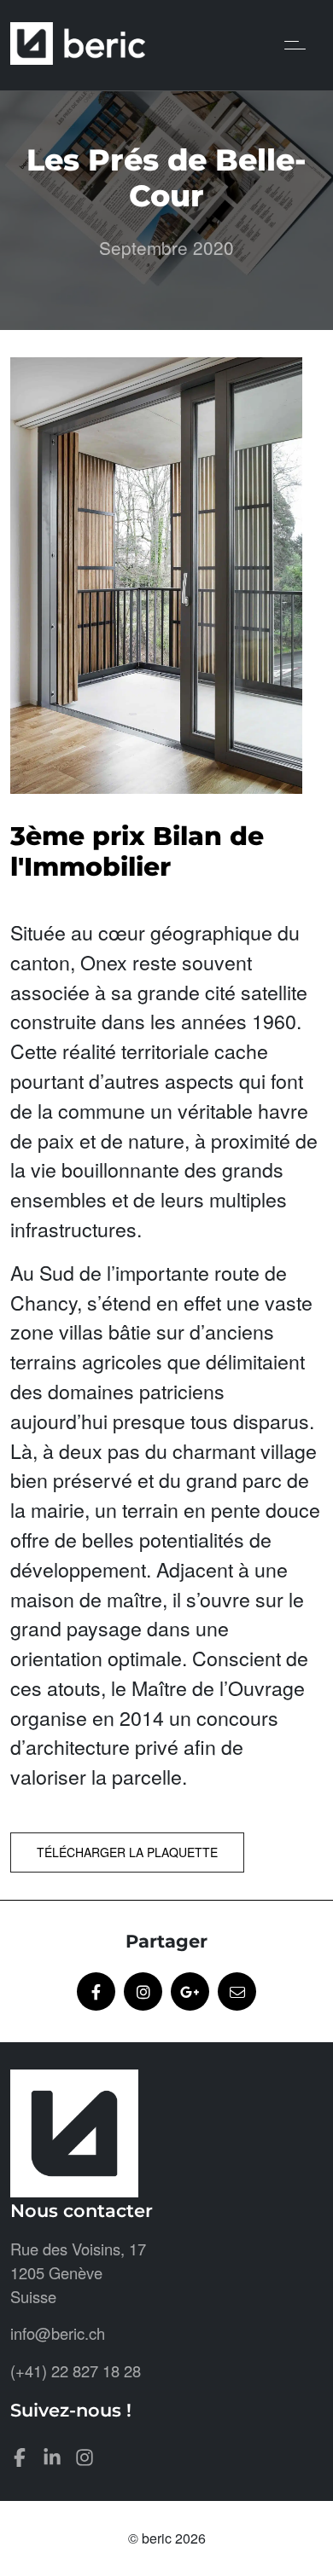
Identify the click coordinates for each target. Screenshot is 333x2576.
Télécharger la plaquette (127, 1852)
